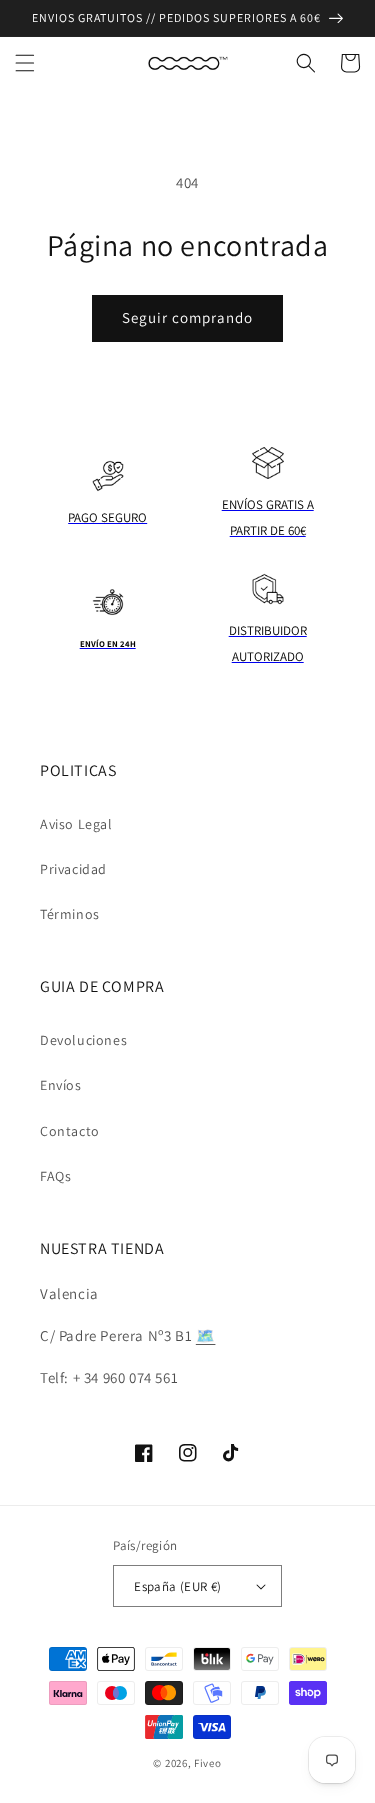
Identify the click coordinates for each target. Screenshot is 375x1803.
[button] (25, 63)
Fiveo (208, 1763)
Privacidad (73, 869)
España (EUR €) (178, 1586)
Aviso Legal (76, 824)
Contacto (70, 1131)
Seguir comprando (187, 317)
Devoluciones (83, 1040)
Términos (70, 914)
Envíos (61, 1085)
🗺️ (206, 1335)
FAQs (55, 1176)
